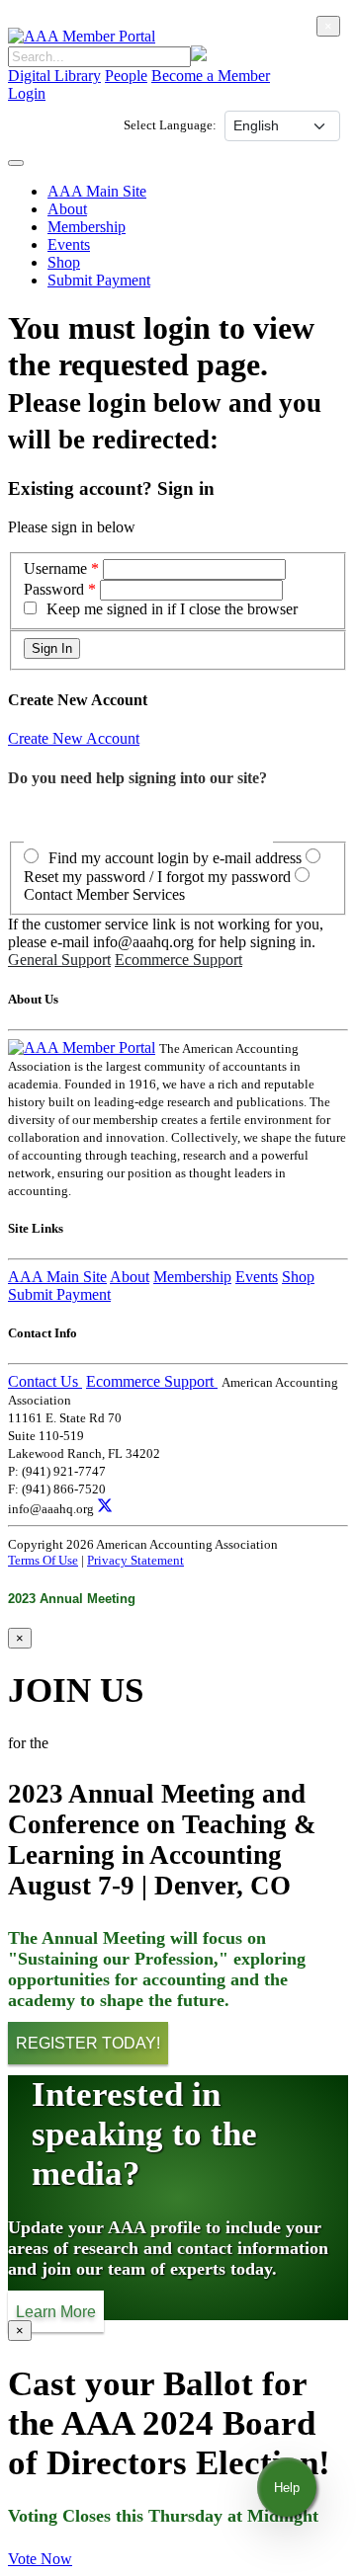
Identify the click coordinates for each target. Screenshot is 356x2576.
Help (287, 2488)
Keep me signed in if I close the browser (172, 609)
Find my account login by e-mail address (175, 858)
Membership (87, 227)
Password (54, 589)
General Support (59, 960)
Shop (64, 262)
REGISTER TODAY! (88, 2043)
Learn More (56, 2311)
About (67, 209)
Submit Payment (99, 280)
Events (69, 244)
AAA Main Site (97, 191)
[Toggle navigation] (16, 163)
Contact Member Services (104, 894)
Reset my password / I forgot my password (157, 877)
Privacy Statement (135, 1560)
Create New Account (74, 738)
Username (57, 568)
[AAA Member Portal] (82, 36)
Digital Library (54, 76)
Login (27, 93)
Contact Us (45, 1381)
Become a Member (211, 76)
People (126, 76)
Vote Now (40, 2559)
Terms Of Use (43, 1560)
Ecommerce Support (178, 960)
